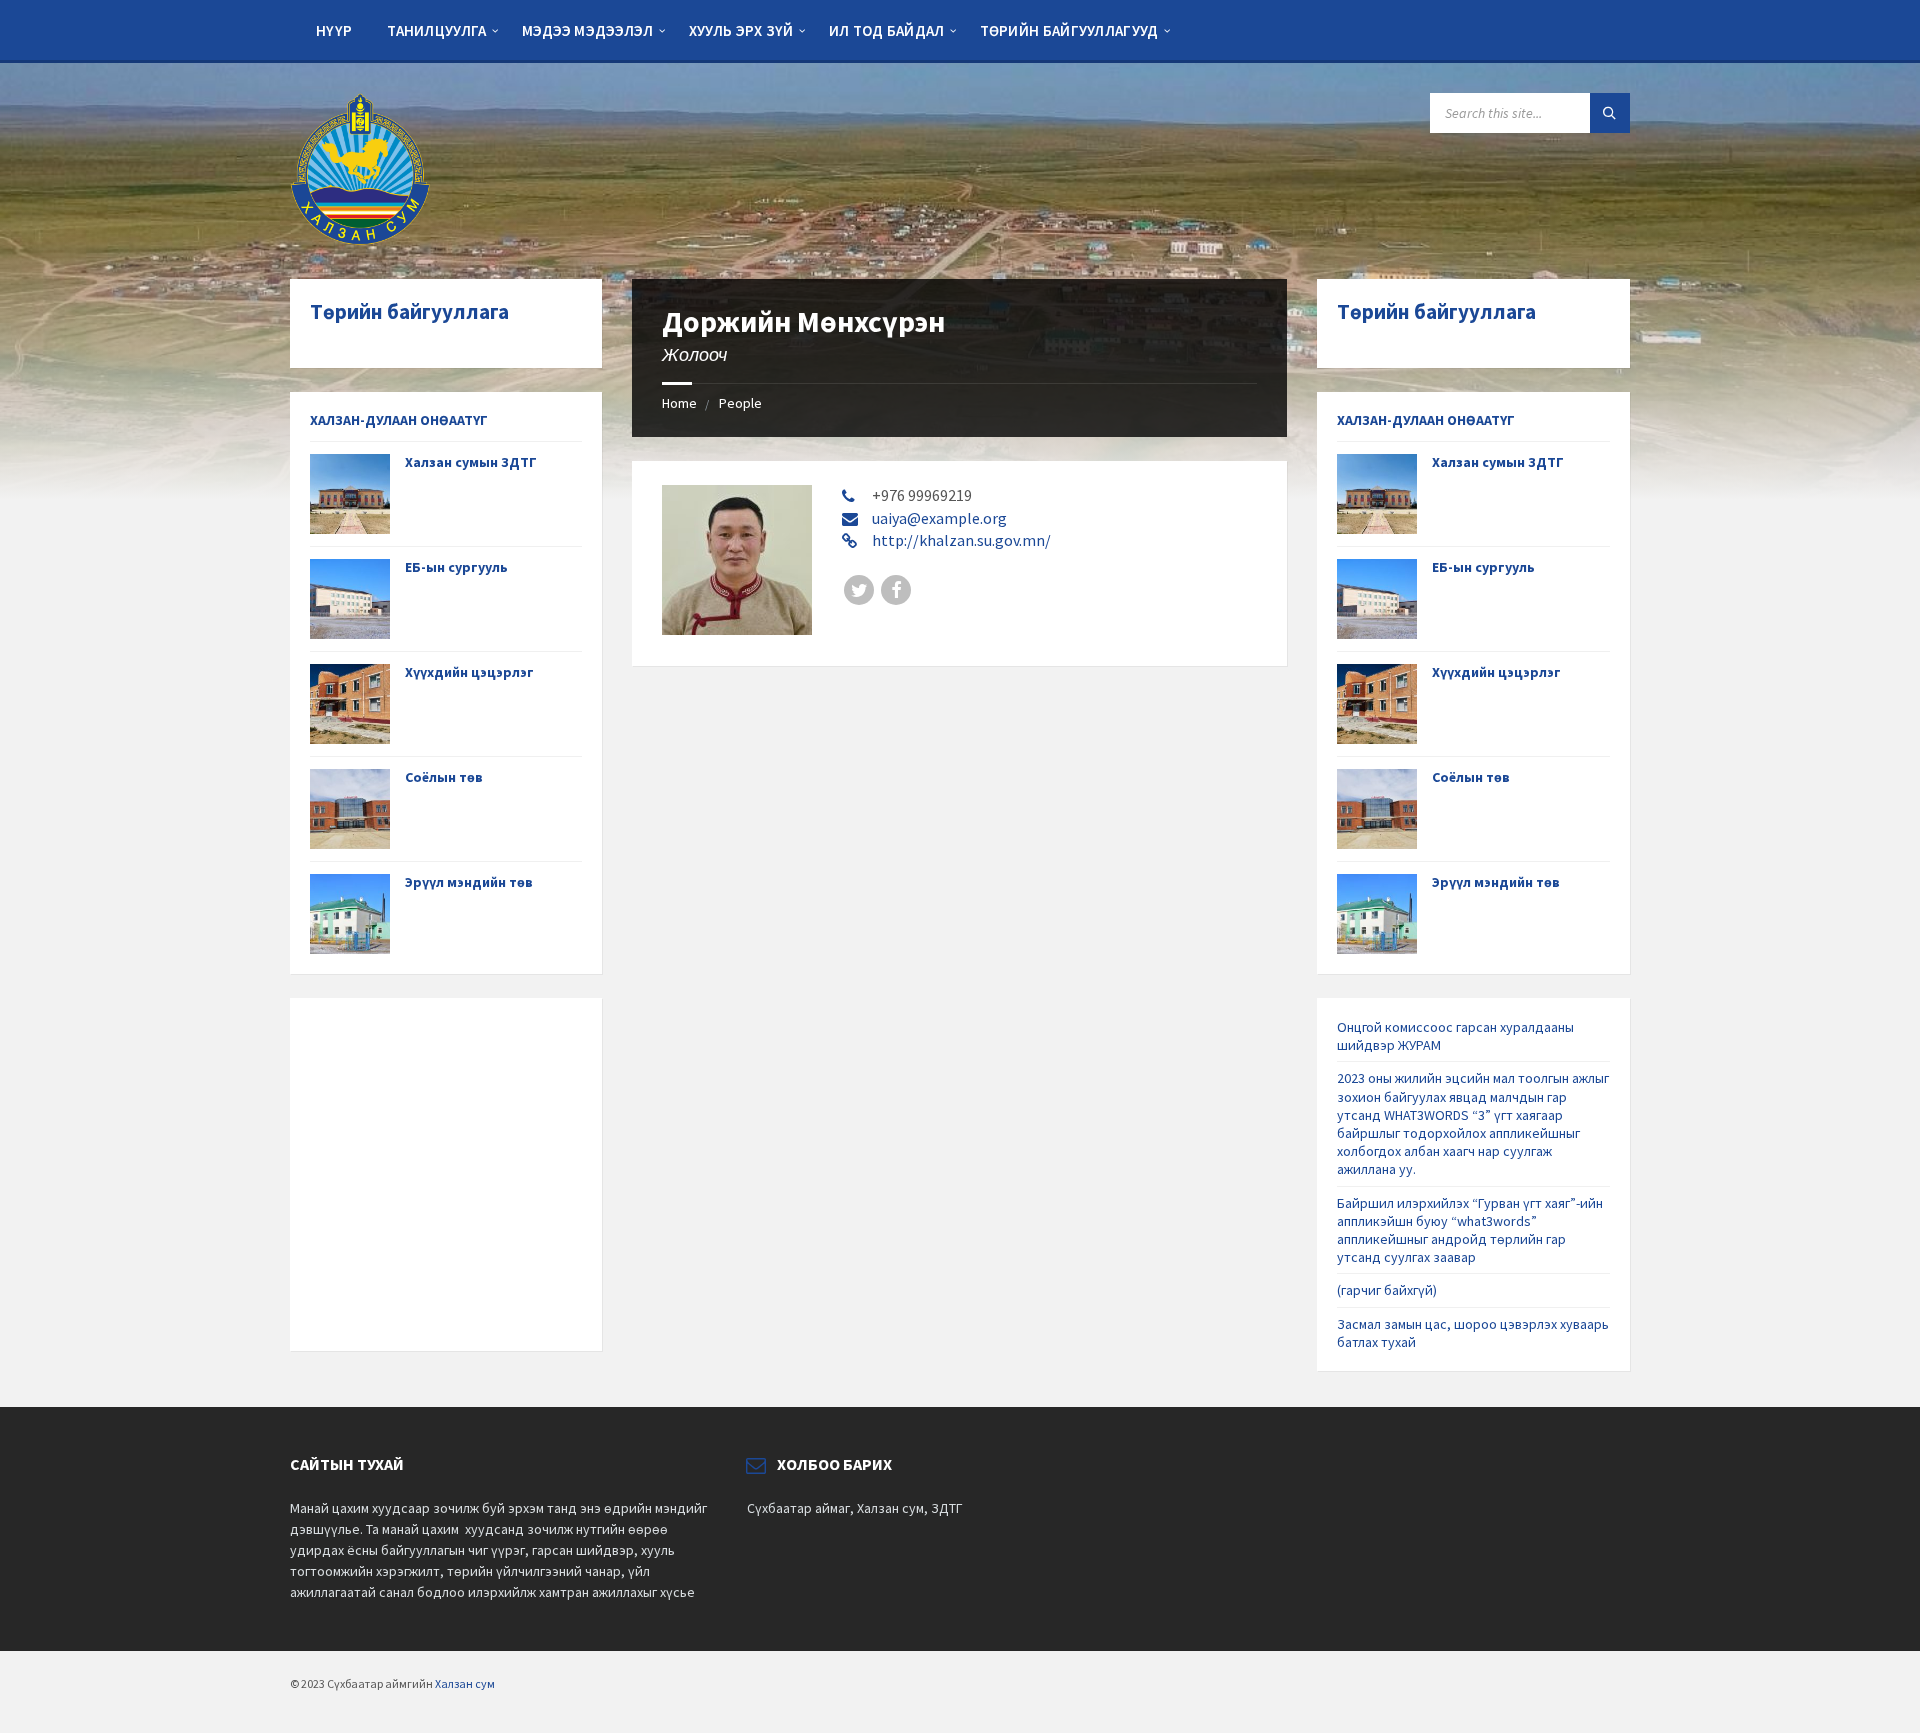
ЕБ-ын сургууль (456, 567)
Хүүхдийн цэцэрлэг (469, 672)
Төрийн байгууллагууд (1069, 30)
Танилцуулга (436, 30)
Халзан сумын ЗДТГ (471, 462)
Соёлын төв (444, 777)
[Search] (1610, 113)
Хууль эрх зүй (741, 30)
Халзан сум (465, 1683)
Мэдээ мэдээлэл (588, 30)
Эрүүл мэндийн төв (469, 882)
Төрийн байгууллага (409, 311)
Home (679, 403)
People (740, 403)
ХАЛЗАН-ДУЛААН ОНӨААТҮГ (399, 420)
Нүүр (334, 30)
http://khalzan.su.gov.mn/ (961, 540)
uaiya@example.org (939, 518)
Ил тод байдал (887, 30)
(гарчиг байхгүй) (1387, 1290)
